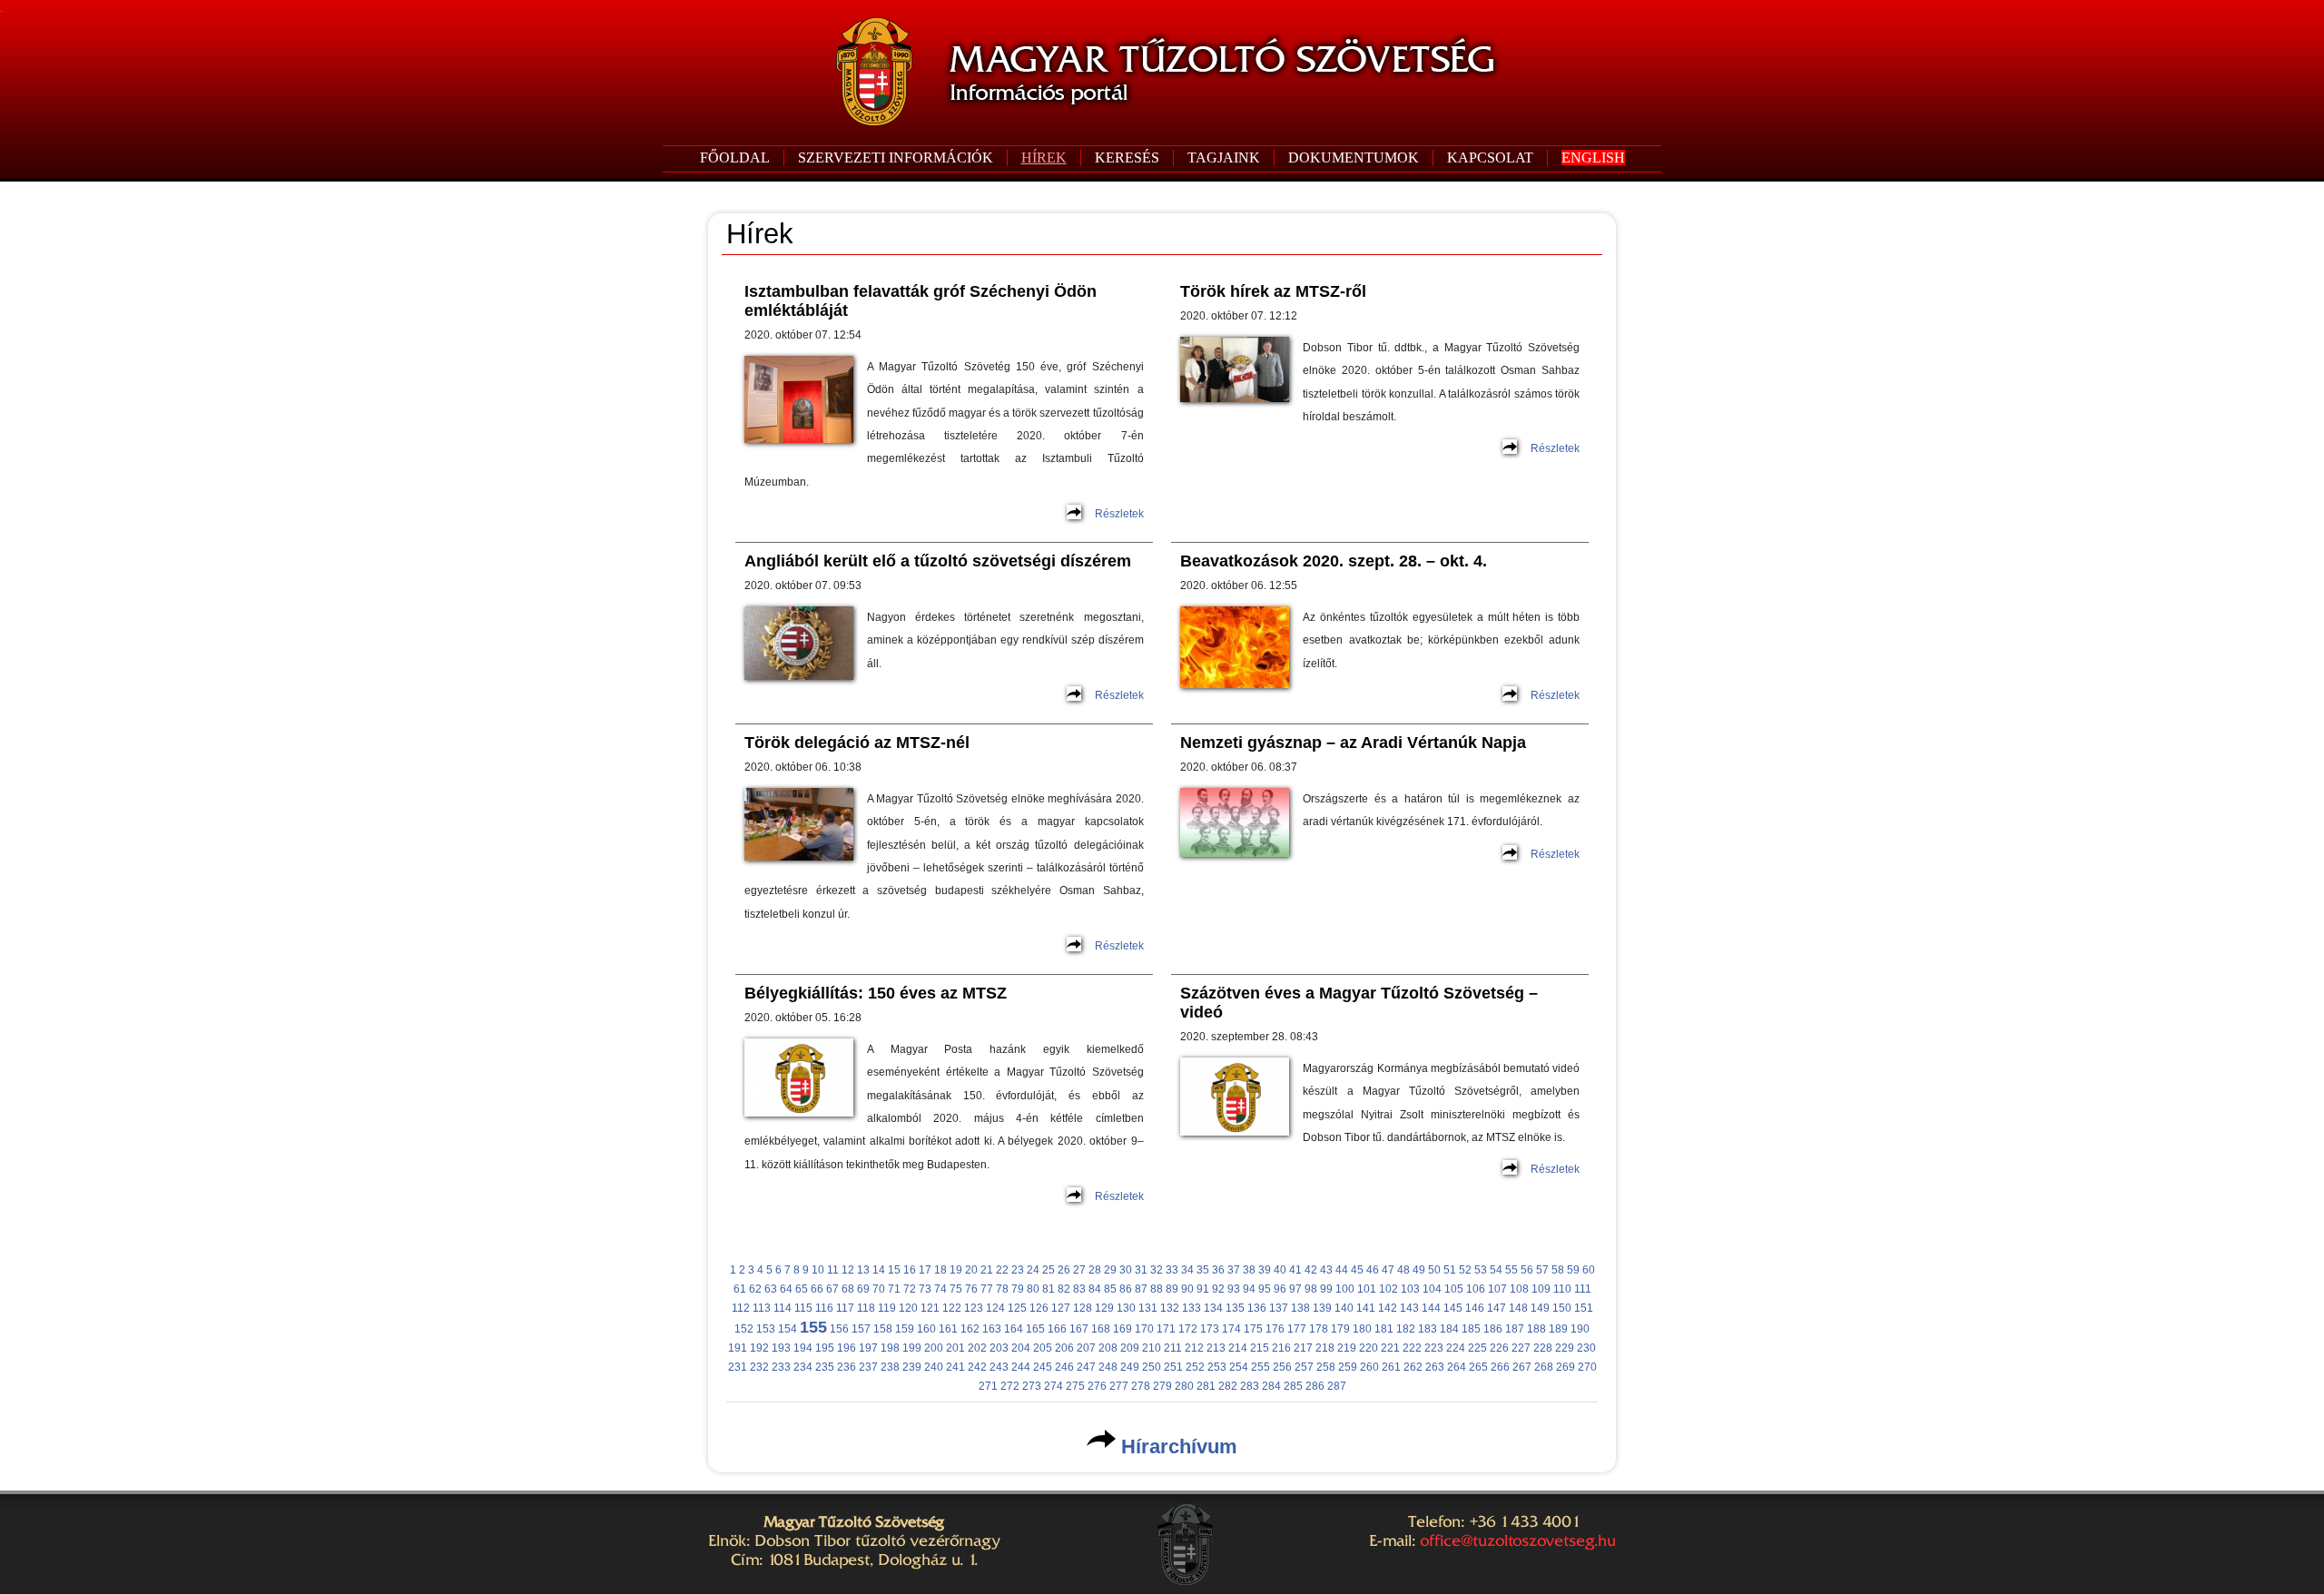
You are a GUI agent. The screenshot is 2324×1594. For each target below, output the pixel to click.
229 (1565, 1348)
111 (1583, 1289)
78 (1002, 1289)
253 (1217, 1367)
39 (1265, 1270)
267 (1522, 1367)
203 (999, 1348)
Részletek (1119, 514)
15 (894, 1270)
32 (1157, 1270)
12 (848, 1270)
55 (1512, 1270)
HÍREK (1044, 157)
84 (1095, 1289)
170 (1144, 1329)
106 (1476, 1289)
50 (1434, 1270)
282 (1228, 1386)
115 (803, 1308)
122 (952, 1308)
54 (1496, 1270)
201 (955, 1348)
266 (1500, 1367)
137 (1279, 1308)
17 (925, 1270)
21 (987, 1270)
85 (1110, 1289)
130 (1126, 1308)
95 (1265, 1289)
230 (1586, 1348)
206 (1064, 1348)
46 (1373, 1270)
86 (1126, 1289)
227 (1521, 1348)
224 (1456, 1348)
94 (1249, 1289)
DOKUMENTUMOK (1354, 157)
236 (847, 1367)
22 (1002, 1270)
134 (1213, 1308)
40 (1280, 1270)
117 (845, 1308)
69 (863, 1289)
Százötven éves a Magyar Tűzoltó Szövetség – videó (1359, 1003)
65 (802, 1289)
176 (1275, 1329)
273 (1032, 1386)
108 (1519, 1289)
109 (1541, 1289)
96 (1280, 1289)
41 (1295, 1270)
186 (1493, 1329)
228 (1543, 1348)
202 (977, 1348)
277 (1119, 1386)
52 (1465, 1270)
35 (1203, 1270)
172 (1188, 1329)
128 (1083, 1308)
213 (1216, 1348)
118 (866, 1308)
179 (1340, 1329)
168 (1101, 1329)
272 (1010, 1386)
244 (1021, 1367)
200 (934, 1348)
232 (759, 1367)
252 (1195, 1367)
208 (1108, 1348)
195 (825, 1348)
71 (894, 1289)
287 (1337, 1386)
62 (755, 1289)
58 (1558, 1270)
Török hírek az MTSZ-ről (1273, 291)
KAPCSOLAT (1490, 157)
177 (1297, 1329)
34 (1187, 1270)
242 (977, 1367)
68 (848, 1289)
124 (995, 1308)
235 (825, 1367)
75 (956, 1289)
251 (1173, 1367)
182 (1406, 1329)
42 (1311, 1270)
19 (956, 1270)
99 (1326, 1289)
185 (1471, 1329)
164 (1014, 1329)
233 (781, 1367)
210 (1152, 1348)
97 (1295, 1289)
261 (1391, 1367)
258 (1326, 1367)
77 (987, 1289)
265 (1478, 1367)
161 (948, 1329)
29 (1110, 1270)
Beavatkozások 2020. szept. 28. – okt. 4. (1334, 561)
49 (1419, 1270)
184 (1449, 1329)
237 (868, 1367)
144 (1431, 1308)
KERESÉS (1127, 157)
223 (1434, 1348)
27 (1079, 1270)
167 (1079, 1329)
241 (955, 1367)
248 (1108, 1367)
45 (1357, 1270)
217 (1303, 1348)
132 (1170, 1308)
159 (905, 1329)
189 (1558, 1329)
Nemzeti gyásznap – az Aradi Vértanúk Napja (1353, 743)
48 (1403, 1270)
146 (1475, 1308)
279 (1162, 1386)
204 (1021, 1348)
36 (1218, 1270)
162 (970, 1329)
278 (1141, 1386)
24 (1033, 1270)
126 (1039, 1308)
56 (1527, 1270)
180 (1362, 1329)
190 (1580, 1329)
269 (1566, 1367)
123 (974, 1308)
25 (1049, 1270)
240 (934, 1367)
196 (847, 1348)
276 (1097, 1386)
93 (1234, 1289)
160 (926, 1329)
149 (1540, 1308)
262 (1413, 1367)
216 (1281, 1348)
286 (1315, 1386)
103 (1410, 1289)
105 (1454, 1289)
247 (1086, 1367)
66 (817, 1289)
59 (1573, 1270)
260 (1369, 1367)
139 (1322, 1308)
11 (833, 1270)
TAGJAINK (1224, 157)
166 (1057, 1329)
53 (1481, 1270)
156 (839, 1329)
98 (1311, 1289)
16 (910, 1270)
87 (1141, 1289)
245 (1043, 1367)
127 (1061, 1308)
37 (1234, 1270)
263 (1435, 1367)
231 (738, 1367)
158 (883, 1329)
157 (861, 1329)
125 (1017, 1308)
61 (740, 1289)
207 (1086, 1348)
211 (1173, 1348)
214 (1238, 1348)
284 (1271, 1386)
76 (971, 1289)
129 (1104, 1308)
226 (1499, 1348)
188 (1536, 1329)
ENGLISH (1593, 157)
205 (1043, 1348)
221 (1390, 1348)
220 (1369, 1348)
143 (1409, 1308)
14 (879, 1270)
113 (762, 1308)
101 (1367, 1289)
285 (1293, 1386)
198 (890, 1348)
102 (1388, 1289)
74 (940, 1289)
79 (1018, 1289)
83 (1079, 1289)
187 (1515, 1329)
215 (1260, 1348)
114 (783, 1308)
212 (1194, 1348)
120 (908, 1308)
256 (1282, 1367)
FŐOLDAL (735, 157)
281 (1206, 1386)
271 (988, 1386)
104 (1432, 1289)
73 (925, 1289)
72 (910, 1289)
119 (887, 1308)
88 (1157, 1289)
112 (741, 1308)
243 (999, 1367)
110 (1562, 1289)
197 (868, 1348)
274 (1054, 1386)
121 (930, 1308)
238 (890, 1367)
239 (912, 1367)
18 (940, 1270)
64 (786, 1289)
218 (1325, 1348)
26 (1064, 1270)
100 (1345, 1289)
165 (1035, 1329)
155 (813, 1327)
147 (1497, 1308)
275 (1075, 1386)
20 (971, 1270)
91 (1203, 1289)
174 (1231, 1329)
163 (992, 1329)
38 (1249, 1270)
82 (1064, 1289)
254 (1239, 1367)
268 (1544, 1367)
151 (1584, 1308)
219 (1347, 1348)
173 (1210, 1329)
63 (771, 1289)
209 (1130, 1348)
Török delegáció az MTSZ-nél (857, 743)
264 (1457, 1367)
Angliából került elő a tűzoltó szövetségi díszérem (938, 561)
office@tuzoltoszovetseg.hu (1518, 1540)
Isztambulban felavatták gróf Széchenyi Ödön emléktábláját (921, 301)
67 (832, 1289)
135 (1235, 1308)
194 (803, 1348)
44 (1342, 1270)
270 (1587, 1367)
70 (879, 1289)
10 (818, 1270)
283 (1250, 1386)
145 (1453, 1308)
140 (1344, 1308)
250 (1152, 1367)
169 (1123, 1329)
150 (1562, 1308)
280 (1184, 1386)
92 (1218, 1289)
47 (1388, 1270)
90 (1187, 1289)
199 (912, 1348)
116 (824, 1308)
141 (1366, 1308)
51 (1450, 1270)
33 (1172, 1270)
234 (803, 1367)
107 (1497, 1289)
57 (1542, 1270)
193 (781, 1348)
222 (1412, 1348)
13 (863, 1270)
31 (1141, 1270)
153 (766, 1329)
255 (1260, 1367)
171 (1166, 1329)
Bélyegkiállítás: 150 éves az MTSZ (876, 993)
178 (1319, 1329)
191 (738, 1348)
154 (788, 1329)
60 (1589, 1270)
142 (1388, 1308)
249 (1130, 1367)
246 (1064, 1367)
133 (1192, 1308)
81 (1049, 1289)
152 (744, 1329)
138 (1300, 1308)
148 (1518, 1308)
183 (1428, 1329)
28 (1095, 1270)
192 (759, 1348)
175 (1253, 1329)
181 (1384, 1329)
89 (1172, 1289)
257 (1304, 1367)
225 (1477, 1348)
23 (1018, 1270)
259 (1348, 1367)
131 (1148, 1308)
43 (1326, 1270)
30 (1126, 1270)
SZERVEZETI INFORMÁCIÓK (896, 157)
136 (1257, 1308)
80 (1033, 1289)
